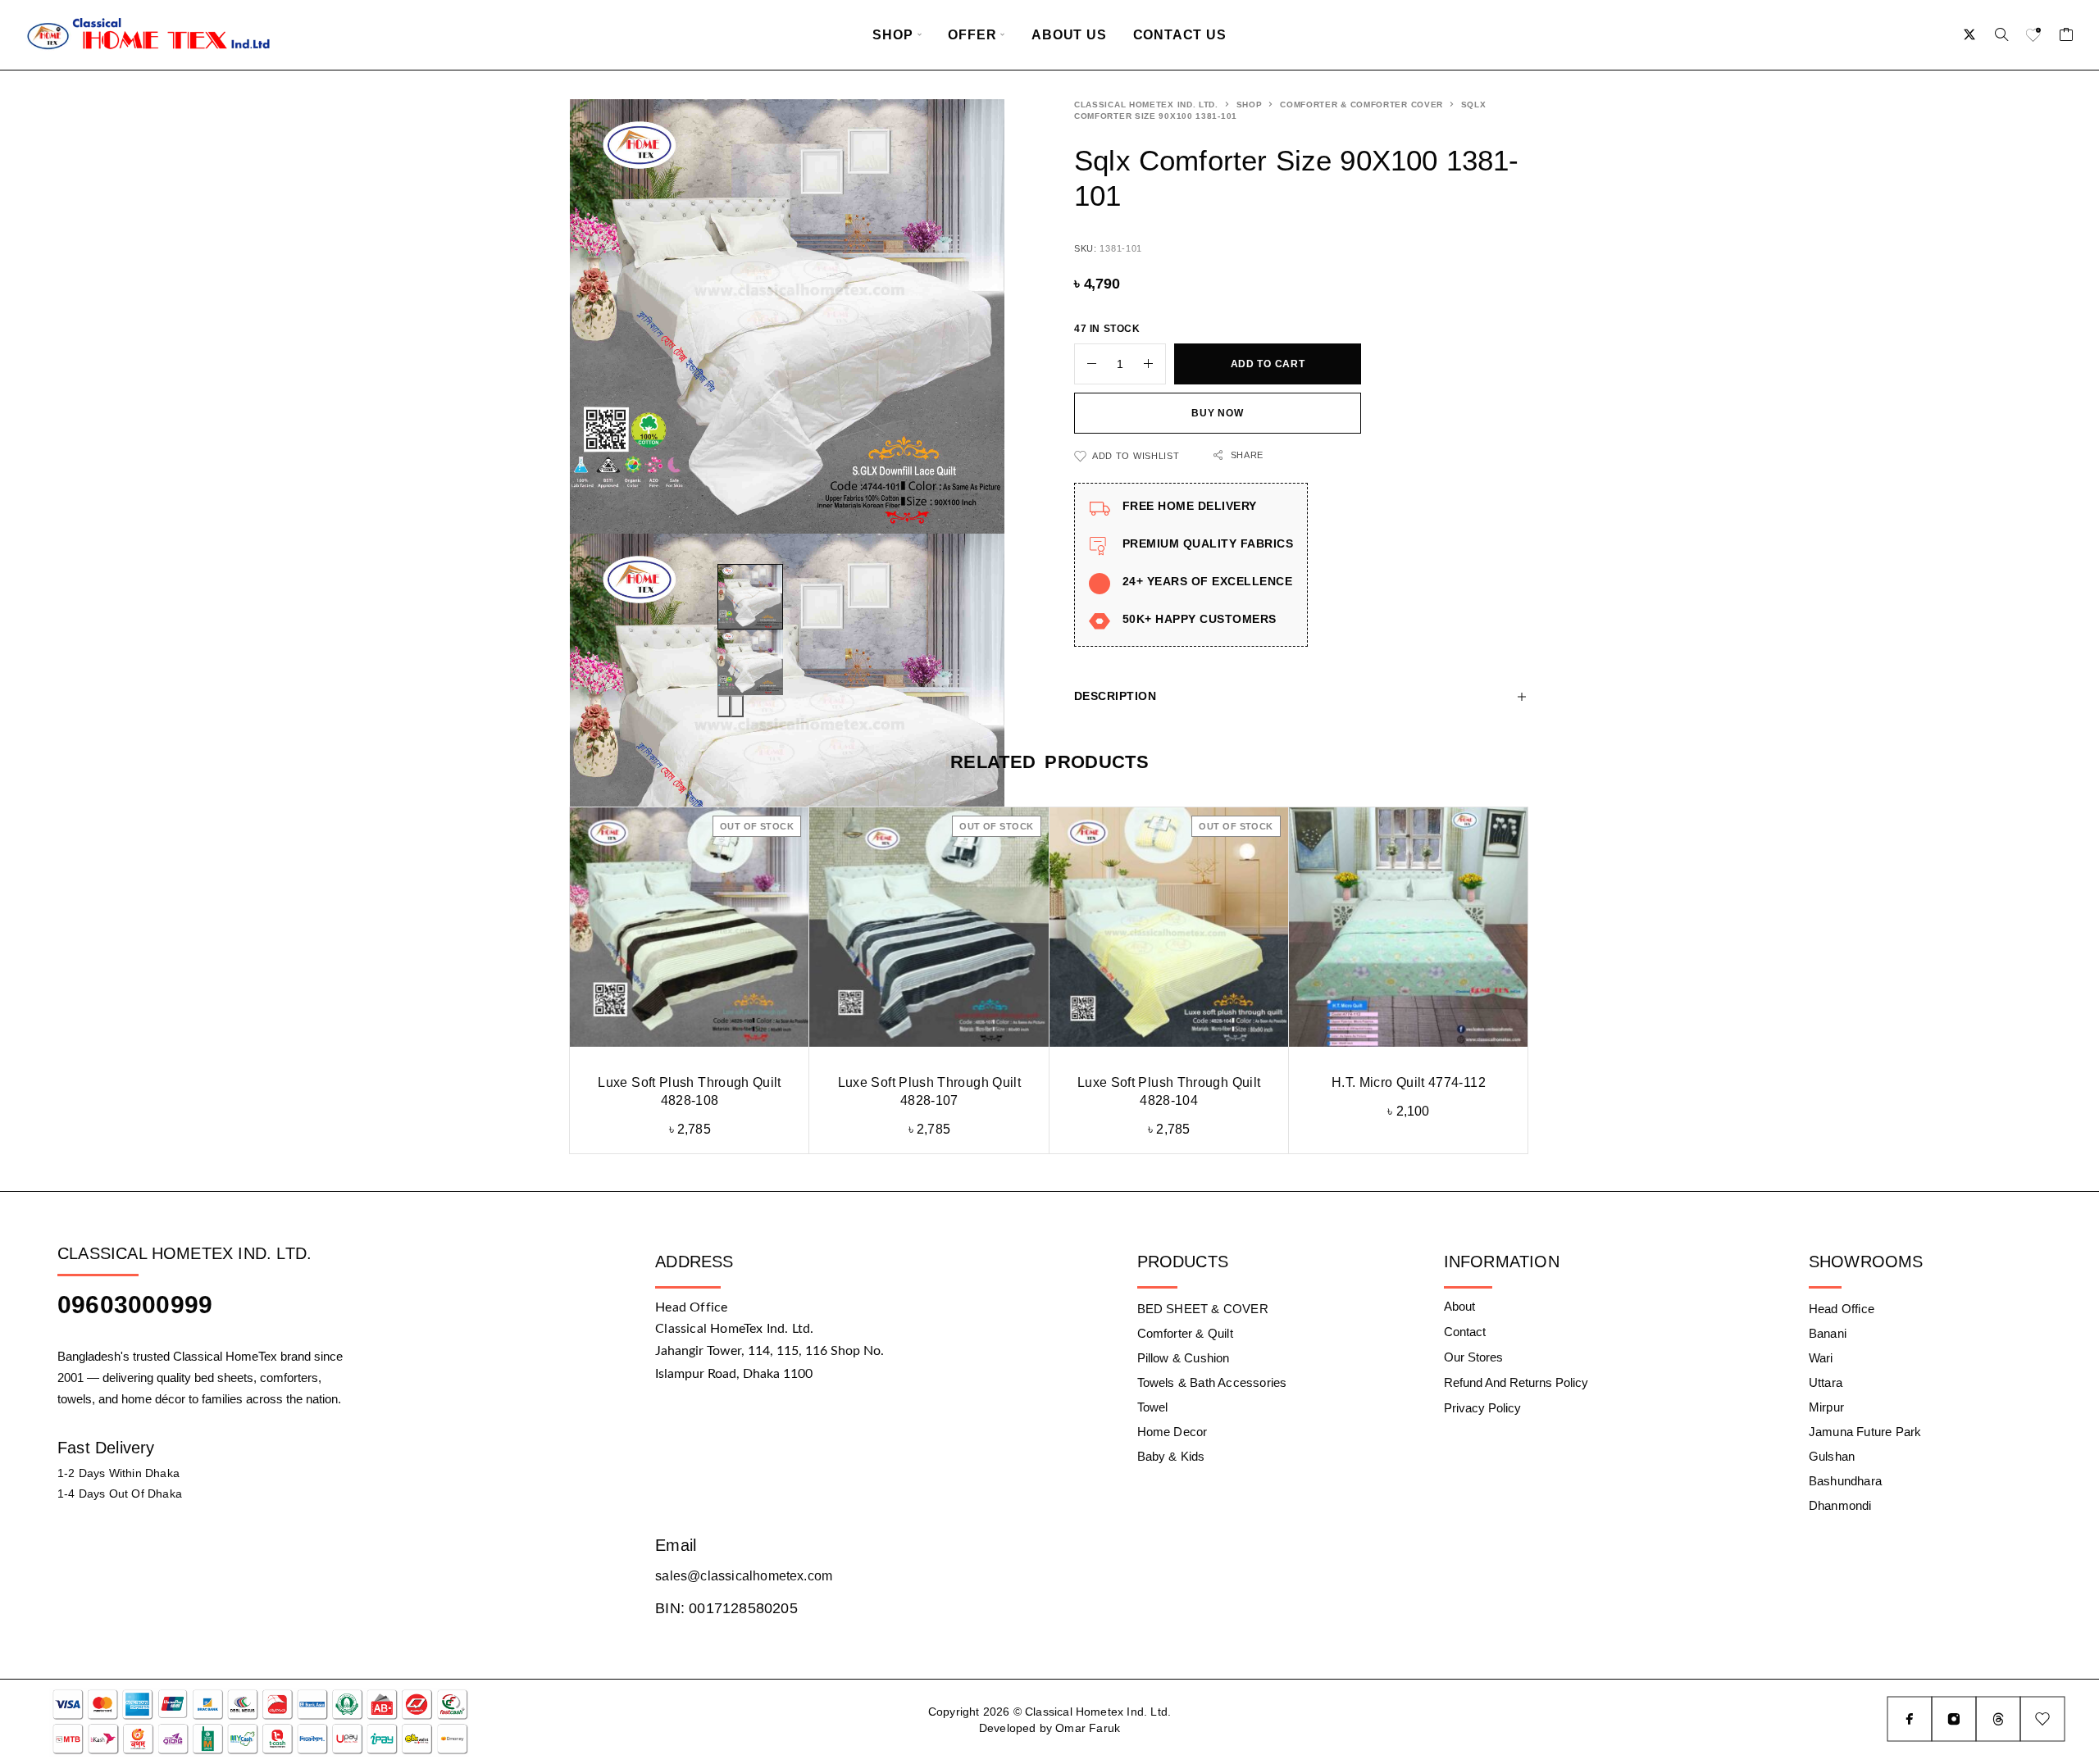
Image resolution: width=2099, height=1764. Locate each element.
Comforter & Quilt (1185, 1333)
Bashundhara (1845, 1481)
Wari (1821, 1358)
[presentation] (724, 706)
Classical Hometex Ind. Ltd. (1146, 105)
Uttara (1826, 1382)
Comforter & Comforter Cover (1361, 105)
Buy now (1217, 413)
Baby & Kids (1171, 1456)
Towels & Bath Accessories (1212, 1382)
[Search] (2001, 34)
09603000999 (135, 1305)
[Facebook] (1910, 1719)
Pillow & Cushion (1184, 1358)
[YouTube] (2042, 1719)
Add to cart (1268, 364)
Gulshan (1832, 1456)
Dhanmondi (1840, 1505)
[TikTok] (1998, 1719)
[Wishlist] (2034, 37)
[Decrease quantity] (1086, 364)
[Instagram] (1954, 1719)
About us (1069, 35)
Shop (892, 35)
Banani (1828, 1333)
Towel (1153, 1407)
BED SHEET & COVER (1203, 1309)
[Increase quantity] (1154, 364)
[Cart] (2067, 37)
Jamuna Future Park (1865, 1432)
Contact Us (1180, 35)
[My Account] (1970, 34)
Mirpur (1826, 1407)
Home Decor (1172, 1432)
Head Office (1842, 1309)
